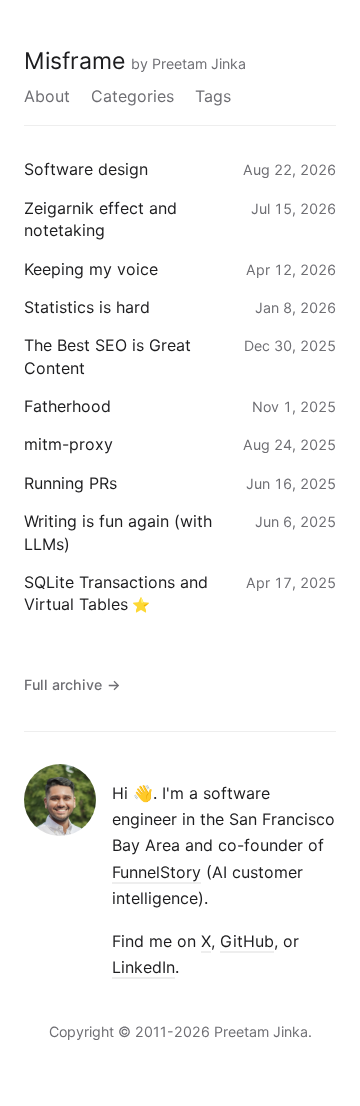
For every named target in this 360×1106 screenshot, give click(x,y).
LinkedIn (143, 967)
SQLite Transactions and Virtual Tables (116, 593)
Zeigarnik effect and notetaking (100, 219)
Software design (86, 169)
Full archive (72, 684)
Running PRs (70, 483)
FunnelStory (156, 872)
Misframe (74, 61)
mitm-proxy (68, 444)
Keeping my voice (91, 269)
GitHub (247, 941)
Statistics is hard (87, 307)
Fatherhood (67, 406)
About (47, 96)
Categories (132, 96)
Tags (213, 96)
